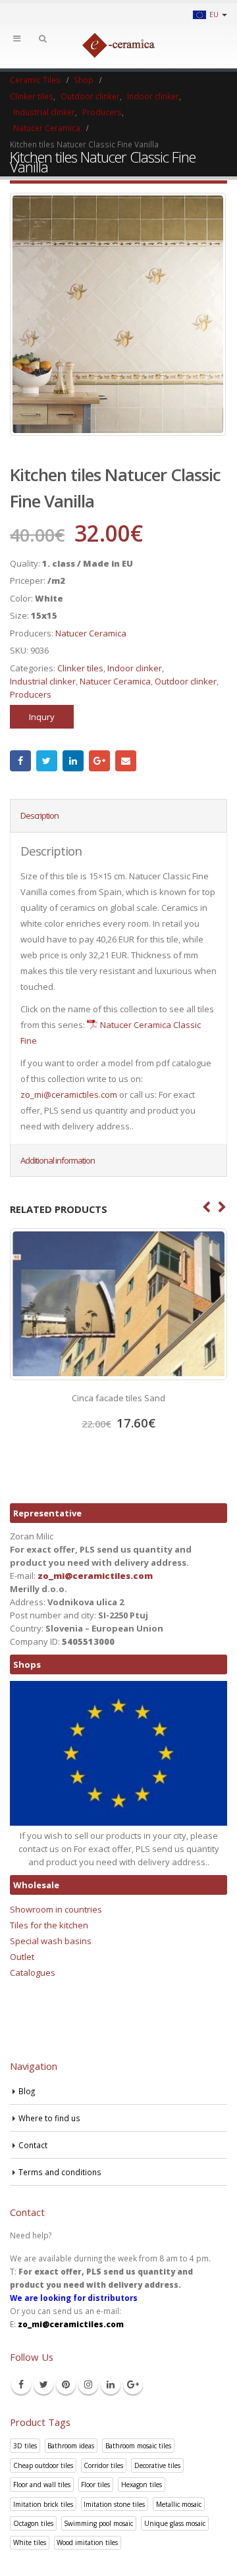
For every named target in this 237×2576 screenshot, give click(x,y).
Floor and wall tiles (42, 2485)
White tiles (30, 2542)
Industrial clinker (43, 681)
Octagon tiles (33, 2523)
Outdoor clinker (186, 681)
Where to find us (49, 2118)
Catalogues (33, 1972)
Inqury (42, 717)
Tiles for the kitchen (49, 1925)
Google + (99, 761)
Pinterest (66, 2384)
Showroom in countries (56, 1909)
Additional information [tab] (58, 1160)
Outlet (22, 1957)
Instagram (88, 2384)
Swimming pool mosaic (98, 2523)
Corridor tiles (103, 2465)
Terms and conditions (60, 2172)
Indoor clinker (135, 668)
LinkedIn (73, 761)
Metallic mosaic (179, 2504)
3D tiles (25, 2446)
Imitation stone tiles (114, 2504)
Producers (31, 694)
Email (126, 761)
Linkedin (111, 2384)
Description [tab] (39, 815)
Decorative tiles (157, 2465)
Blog (27, 2091)
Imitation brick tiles (43, 2504)
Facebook (20, 761)
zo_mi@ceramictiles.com (69, 1095)
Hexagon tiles (142, 2485)
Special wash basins (51, 1941)
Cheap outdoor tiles (43, 2465)
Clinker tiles (80, 668)
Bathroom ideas (71, 2446)
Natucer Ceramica (91, 633)
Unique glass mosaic (175, 2523)
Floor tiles (95, 2485)
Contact (33, 2145)
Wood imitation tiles (87, 2542)
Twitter (47, 761)
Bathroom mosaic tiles (138, 2446)
